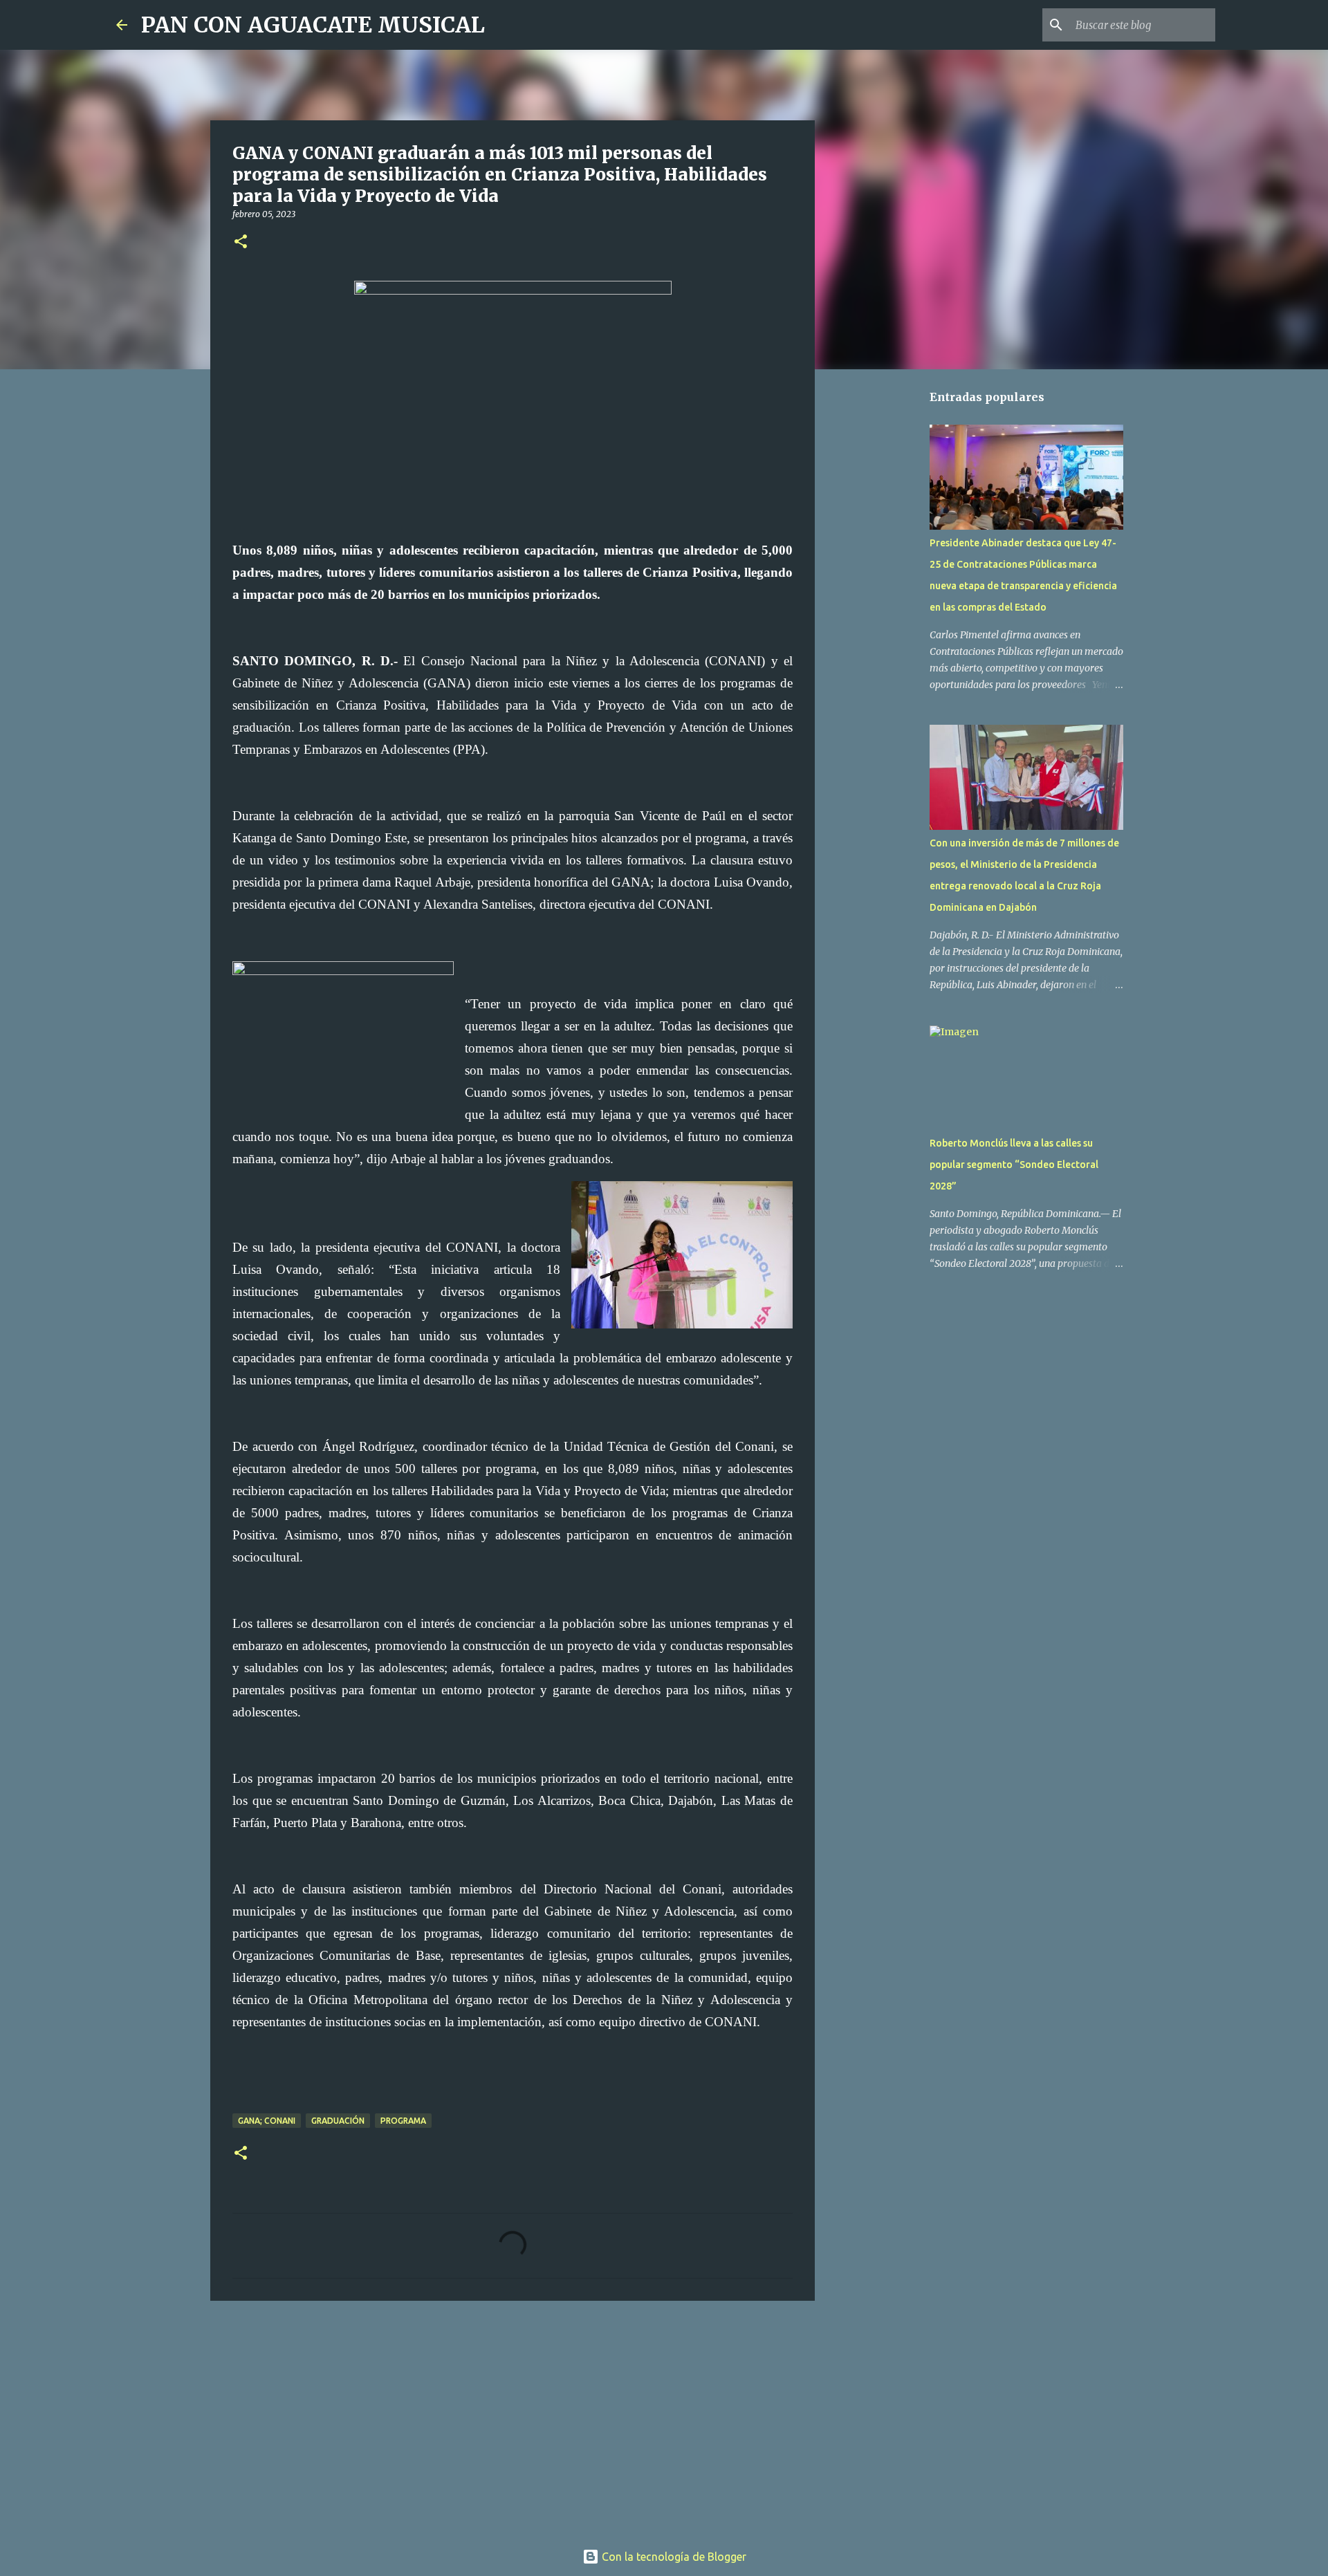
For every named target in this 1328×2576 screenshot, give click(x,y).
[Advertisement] (513, 2418)
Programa (403, 2121)
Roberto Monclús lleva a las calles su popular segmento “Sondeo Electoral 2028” (1014, 1165)
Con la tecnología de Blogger (673, 2557)
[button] (241, 242)
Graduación (338, 2121)
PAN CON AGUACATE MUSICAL (313, 25)
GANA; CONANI (267, 2121)
